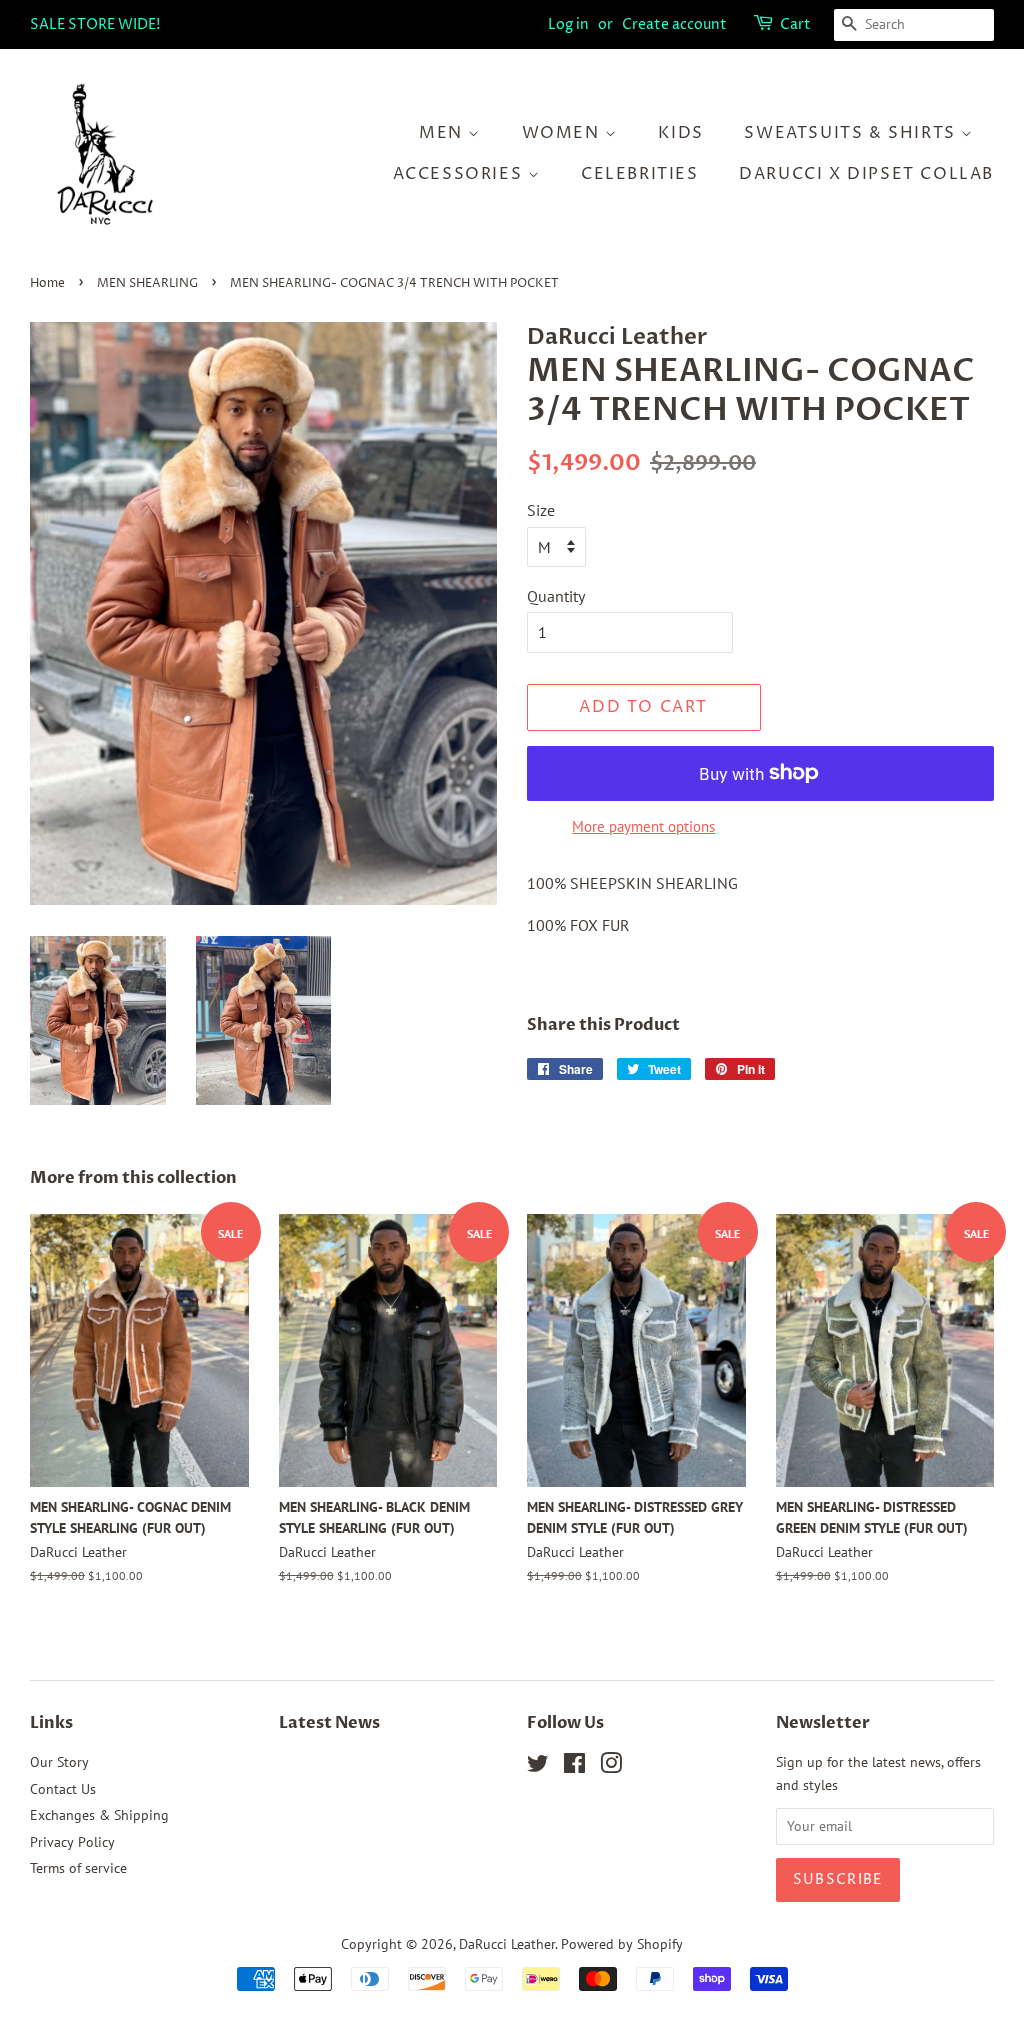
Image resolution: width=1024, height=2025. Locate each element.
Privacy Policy (72, 1842)
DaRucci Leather (507, 1944)
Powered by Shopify (622, 1944)
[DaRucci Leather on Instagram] (611, 1767)
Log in (568, 24)
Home (47, 283)
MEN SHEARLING (147, 283)
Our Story (59, 1762)
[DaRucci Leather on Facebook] (574, 1767)
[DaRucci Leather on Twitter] (538, 1767)
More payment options (643, 826)
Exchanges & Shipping (99, 1815)
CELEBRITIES (640, 174)
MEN (443, 133)
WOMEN (564, 133)
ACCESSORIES (460, 174)
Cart (795, 24)
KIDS (680, 133)
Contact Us (63, 1789)
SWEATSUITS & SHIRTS (852, 133)
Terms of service (78, 1868)
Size (541, 510)
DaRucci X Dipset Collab (866, 174)
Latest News (329, 1723)
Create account (674, 24)
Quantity (556, 596)
